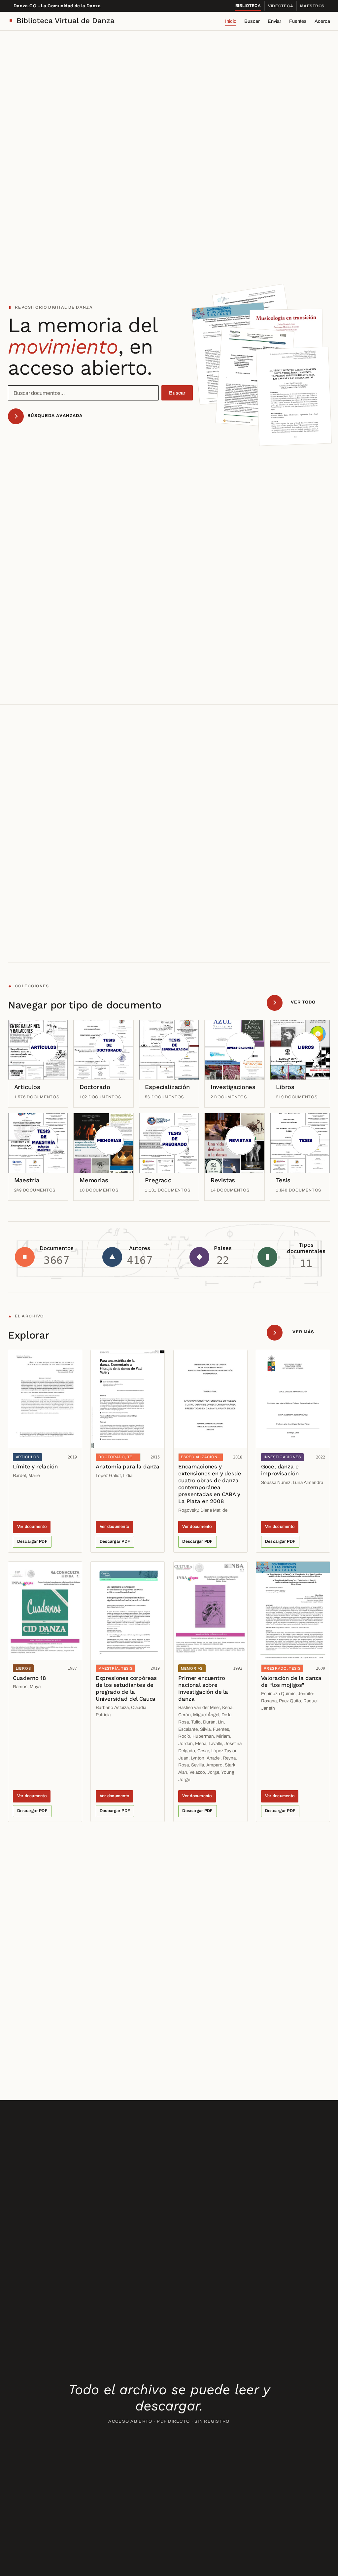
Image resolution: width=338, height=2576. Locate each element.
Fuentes (298, 21)
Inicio (231, 21)
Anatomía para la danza (128, 1466)
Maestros (312, 6)
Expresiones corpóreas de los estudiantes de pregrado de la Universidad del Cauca (126, 1688)
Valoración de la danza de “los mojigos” (291, 1681)
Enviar (274, 21)
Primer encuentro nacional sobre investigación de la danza (203, 1688)
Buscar (252, 21)
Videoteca (281, 6)
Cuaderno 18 (29, 1678)
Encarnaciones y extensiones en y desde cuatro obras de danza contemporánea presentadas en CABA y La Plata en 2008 (210, 1484)
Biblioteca (248, 6)
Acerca (322, 21)
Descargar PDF (32, 1541)
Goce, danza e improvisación (280, 1470)
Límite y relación (35, 1466)
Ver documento (32, 1527)
